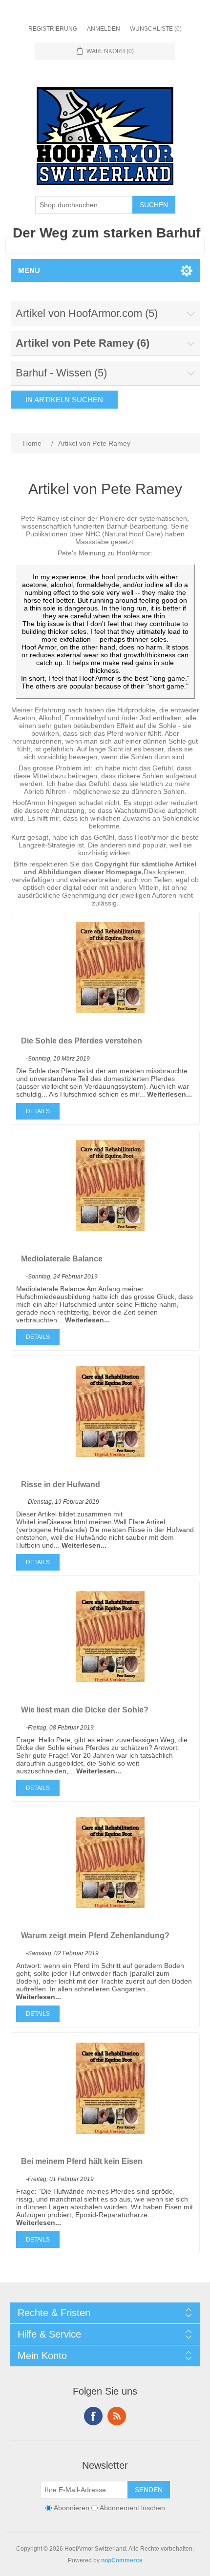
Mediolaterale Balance (62, 1259)
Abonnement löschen (132, 2508)
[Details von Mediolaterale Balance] (110, 1229)
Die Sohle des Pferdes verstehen (82, 1041)
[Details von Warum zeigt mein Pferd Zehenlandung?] (110, 1906)
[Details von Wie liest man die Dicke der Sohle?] (110, 1680)
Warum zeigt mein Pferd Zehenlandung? (95, 1936)
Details (38, 1111)
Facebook (93, 2416)
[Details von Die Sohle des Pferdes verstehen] (110, 1011)
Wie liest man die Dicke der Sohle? (85, 1710)
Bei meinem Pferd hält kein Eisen (82, 2161)
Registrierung (53, 29)
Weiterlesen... (169, 1094)
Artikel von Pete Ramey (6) (83, 343)
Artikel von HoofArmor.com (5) (87, 313)
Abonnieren (72, 2508)
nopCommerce (122, 2560)
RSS (117, 2416)
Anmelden (104, 29)
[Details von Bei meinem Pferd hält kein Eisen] (110, 2131)
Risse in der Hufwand (61, 1485)
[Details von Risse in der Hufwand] (110, 1455)
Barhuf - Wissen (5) (61, 373)
